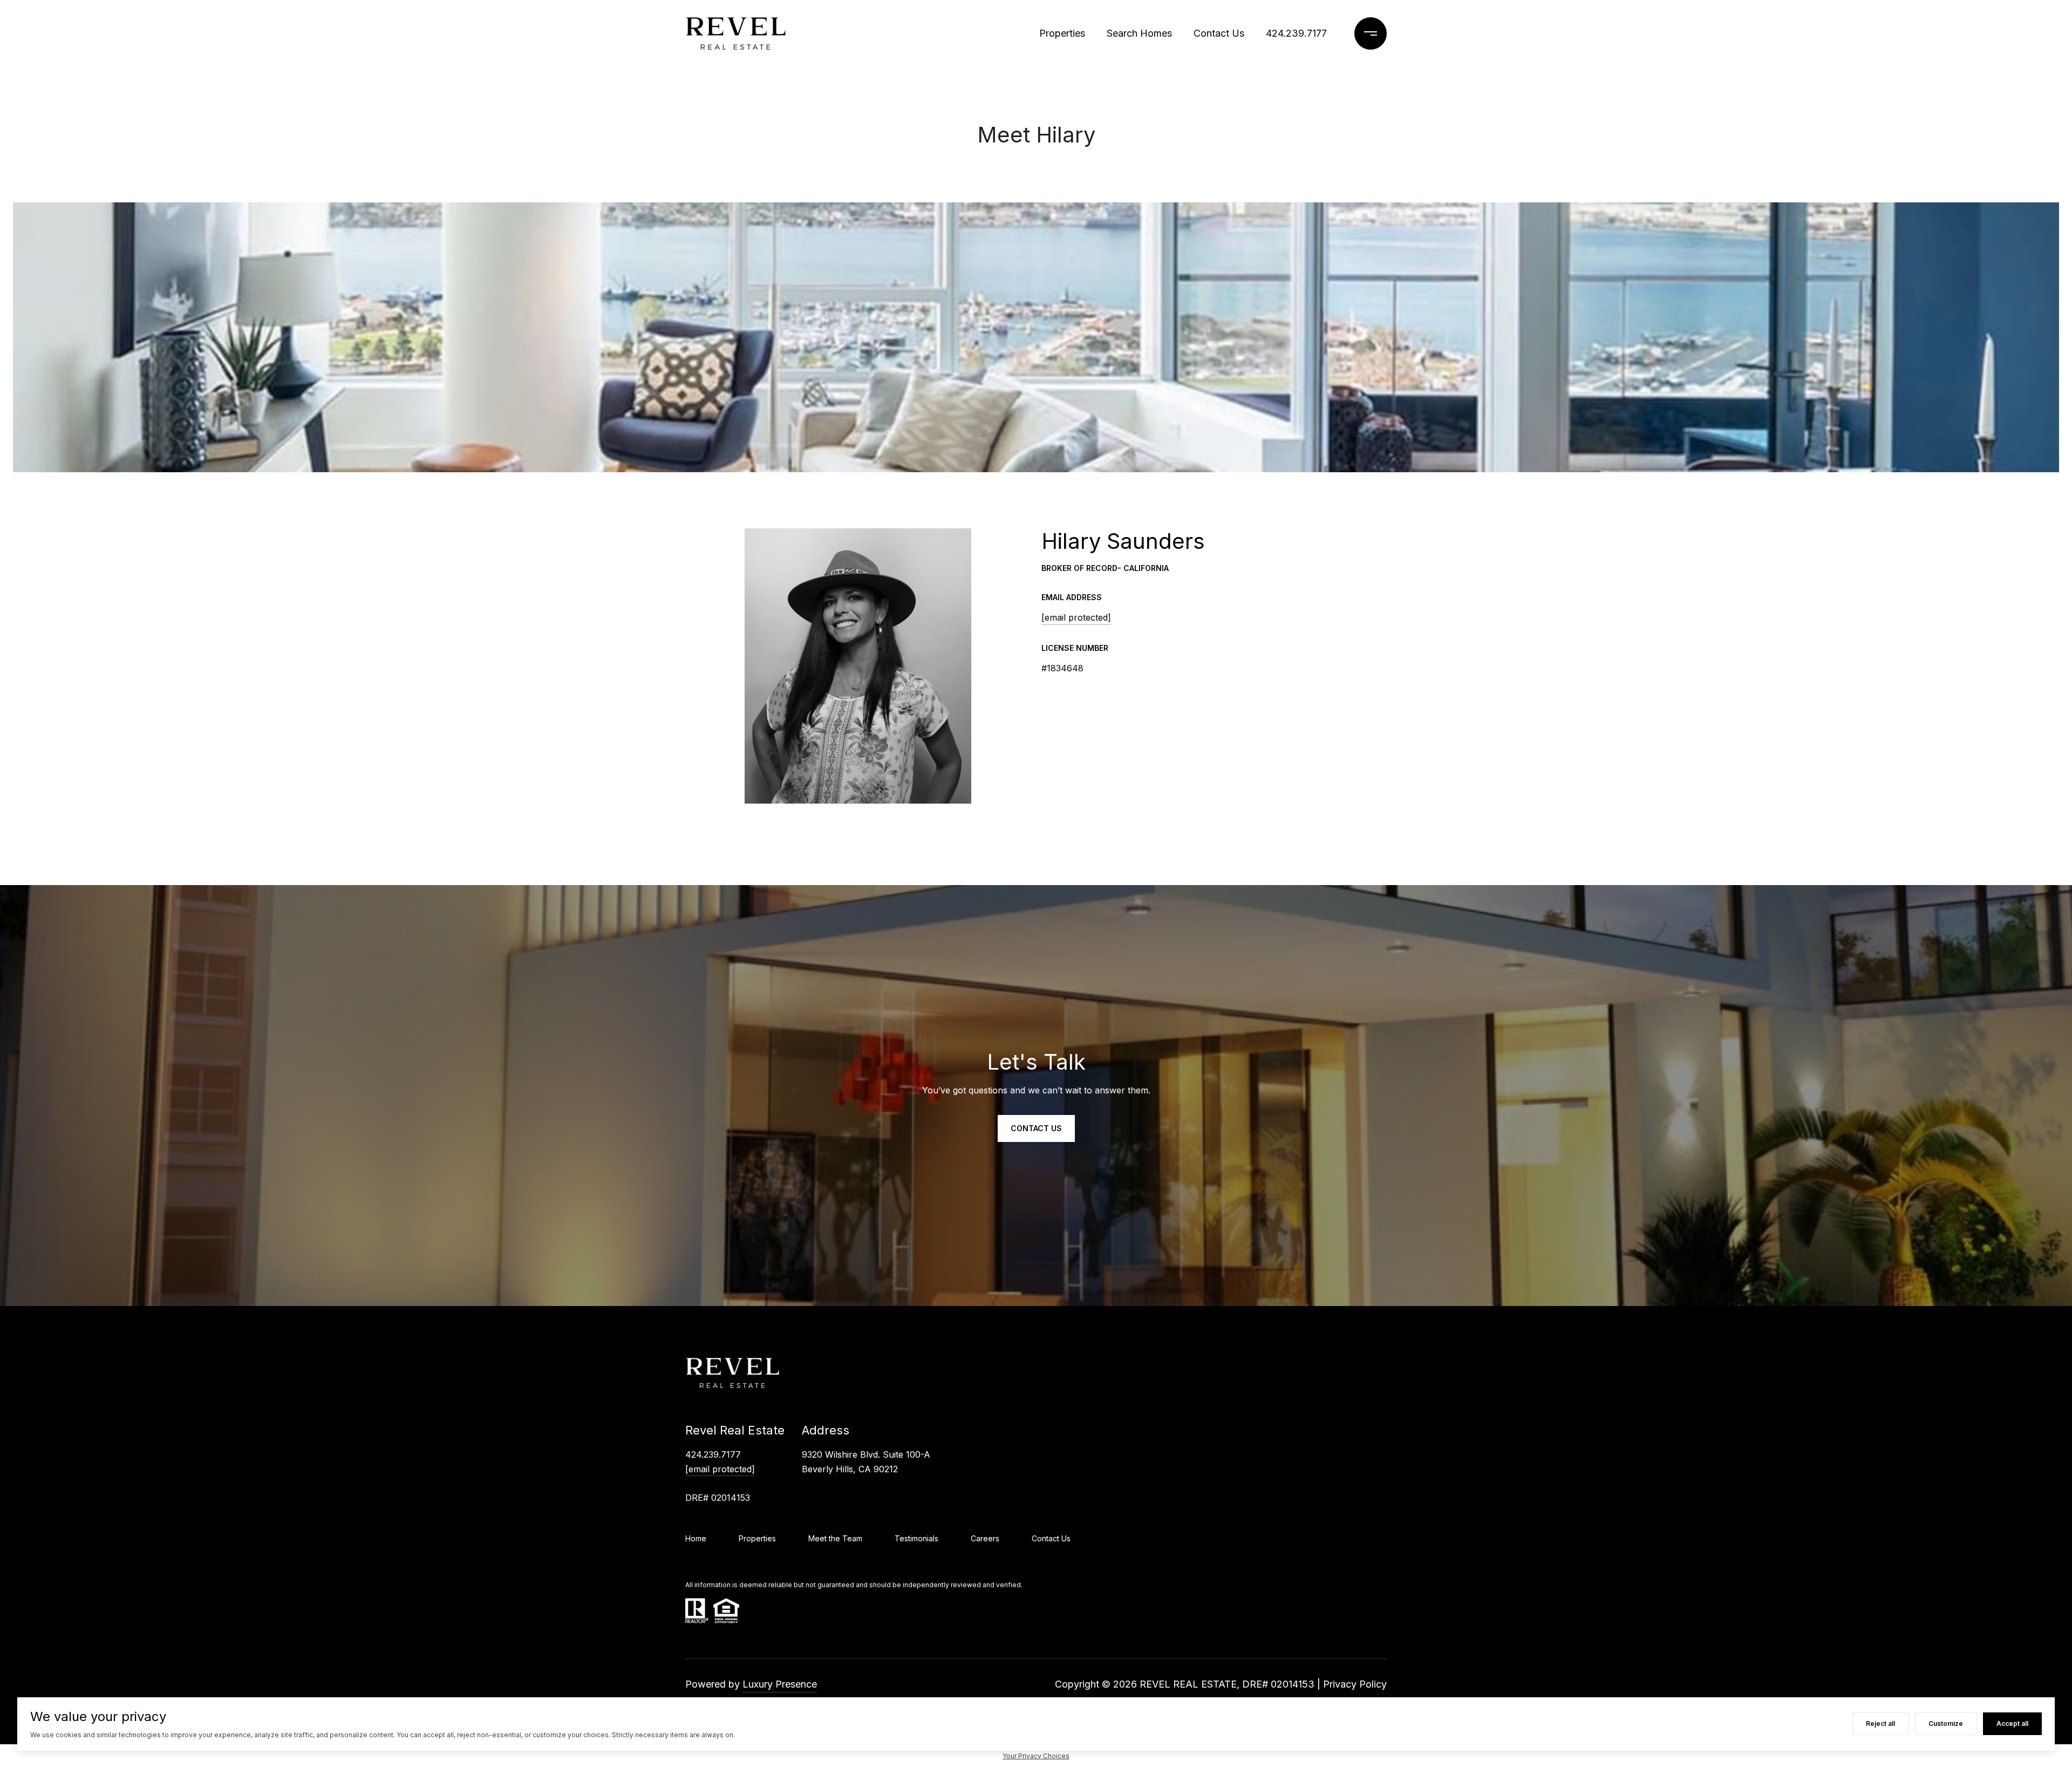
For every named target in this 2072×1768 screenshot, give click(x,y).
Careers (985, 1538)
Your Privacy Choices (1036, 1756)
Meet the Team (835, 1538)
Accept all (2012, 1723)
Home (696, 1538)
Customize (1946, 1723)
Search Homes (1139, 33)
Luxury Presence (780, 1684)
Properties (1062, 33)
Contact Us (1219, 33)
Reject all (1880, 1723)
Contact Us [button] (1036, 1128)
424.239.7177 (1296, 33)
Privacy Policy (1355, 1684)
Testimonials (916, 1538)
